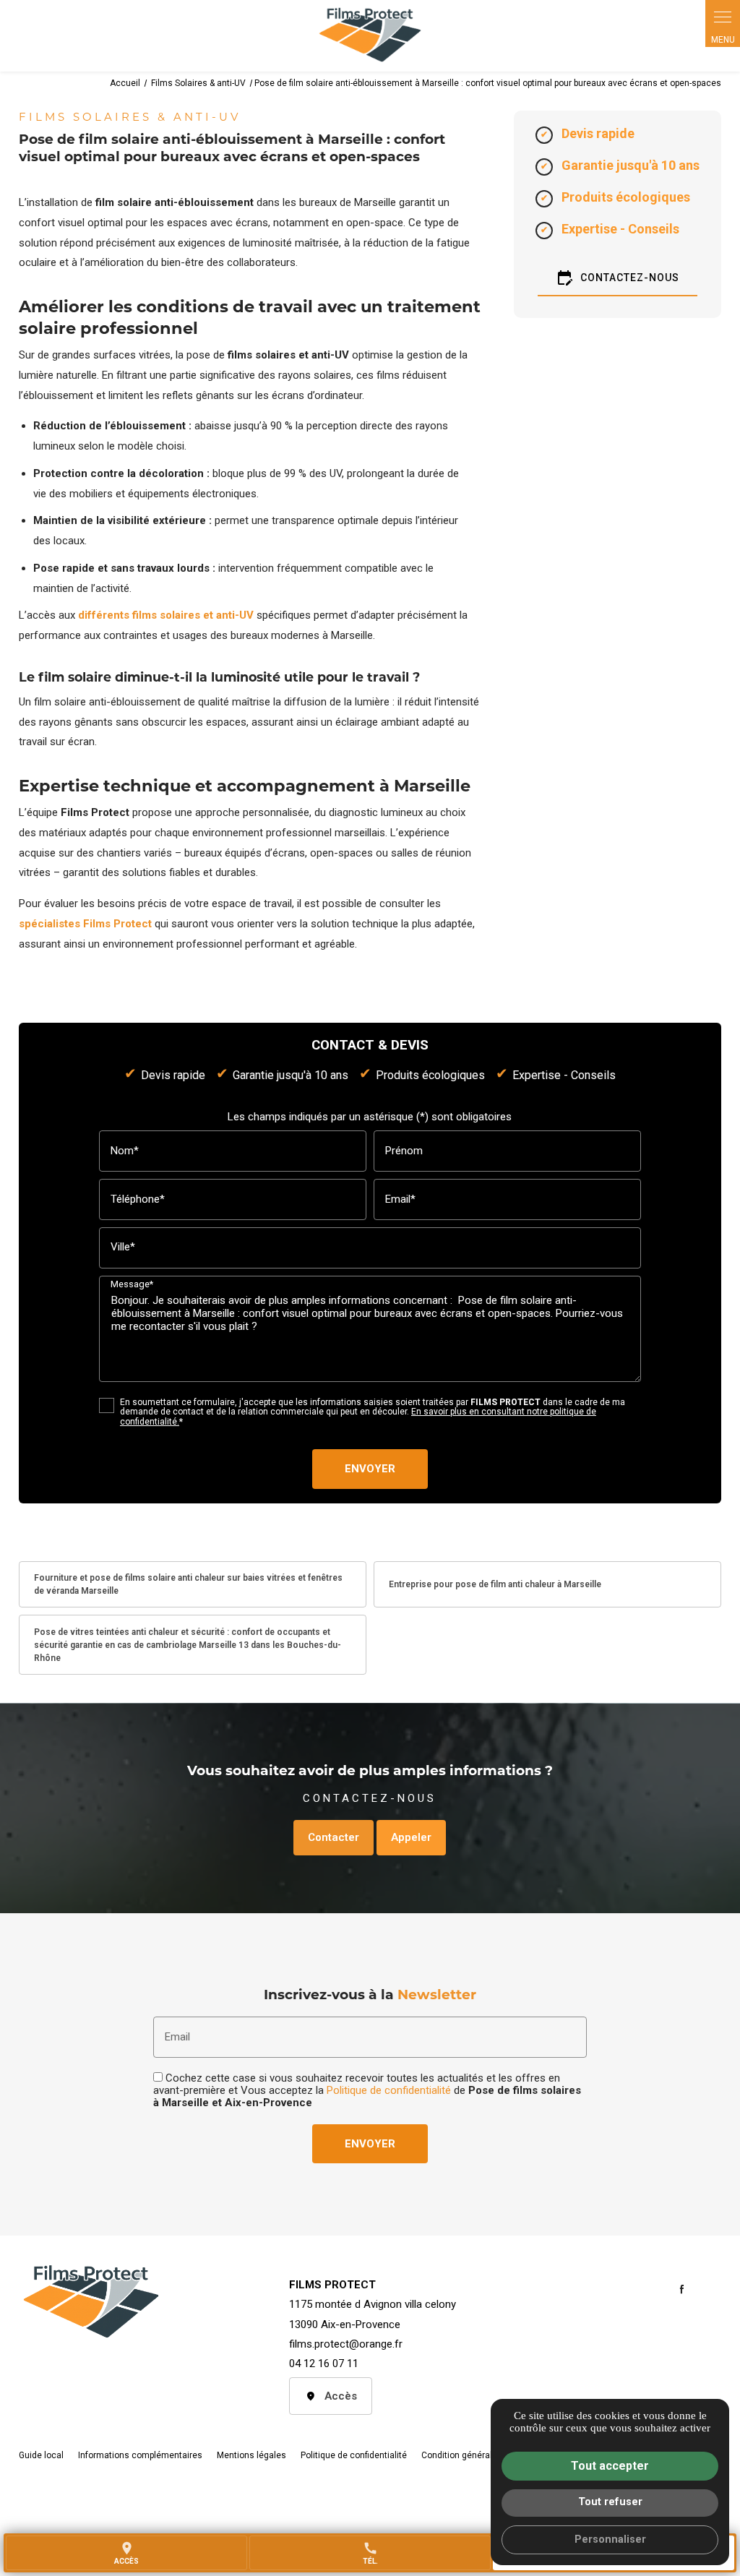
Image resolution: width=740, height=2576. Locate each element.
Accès (341, 2396)
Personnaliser (610, 2539)
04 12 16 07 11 (324, 2364)
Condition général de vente (475, 2455)
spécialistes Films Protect (85, 924)
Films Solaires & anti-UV (199, 83)
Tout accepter (610, 2466)
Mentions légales (251, 2455)
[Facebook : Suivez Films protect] (681, 2289)
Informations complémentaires (140, 2456)
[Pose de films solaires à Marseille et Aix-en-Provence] (370, 36)
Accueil (125, 83)
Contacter (334, 1837)
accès (126, 2553)
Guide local (41, 2455)
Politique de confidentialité (389, 2090)
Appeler (411, 1837)
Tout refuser (610, 2502)
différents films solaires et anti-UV (166, 615)
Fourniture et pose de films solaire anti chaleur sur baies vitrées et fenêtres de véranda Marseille (188, 1584)
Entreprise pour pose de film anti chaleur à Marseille (495, 1584)
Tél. (370, 2553)
